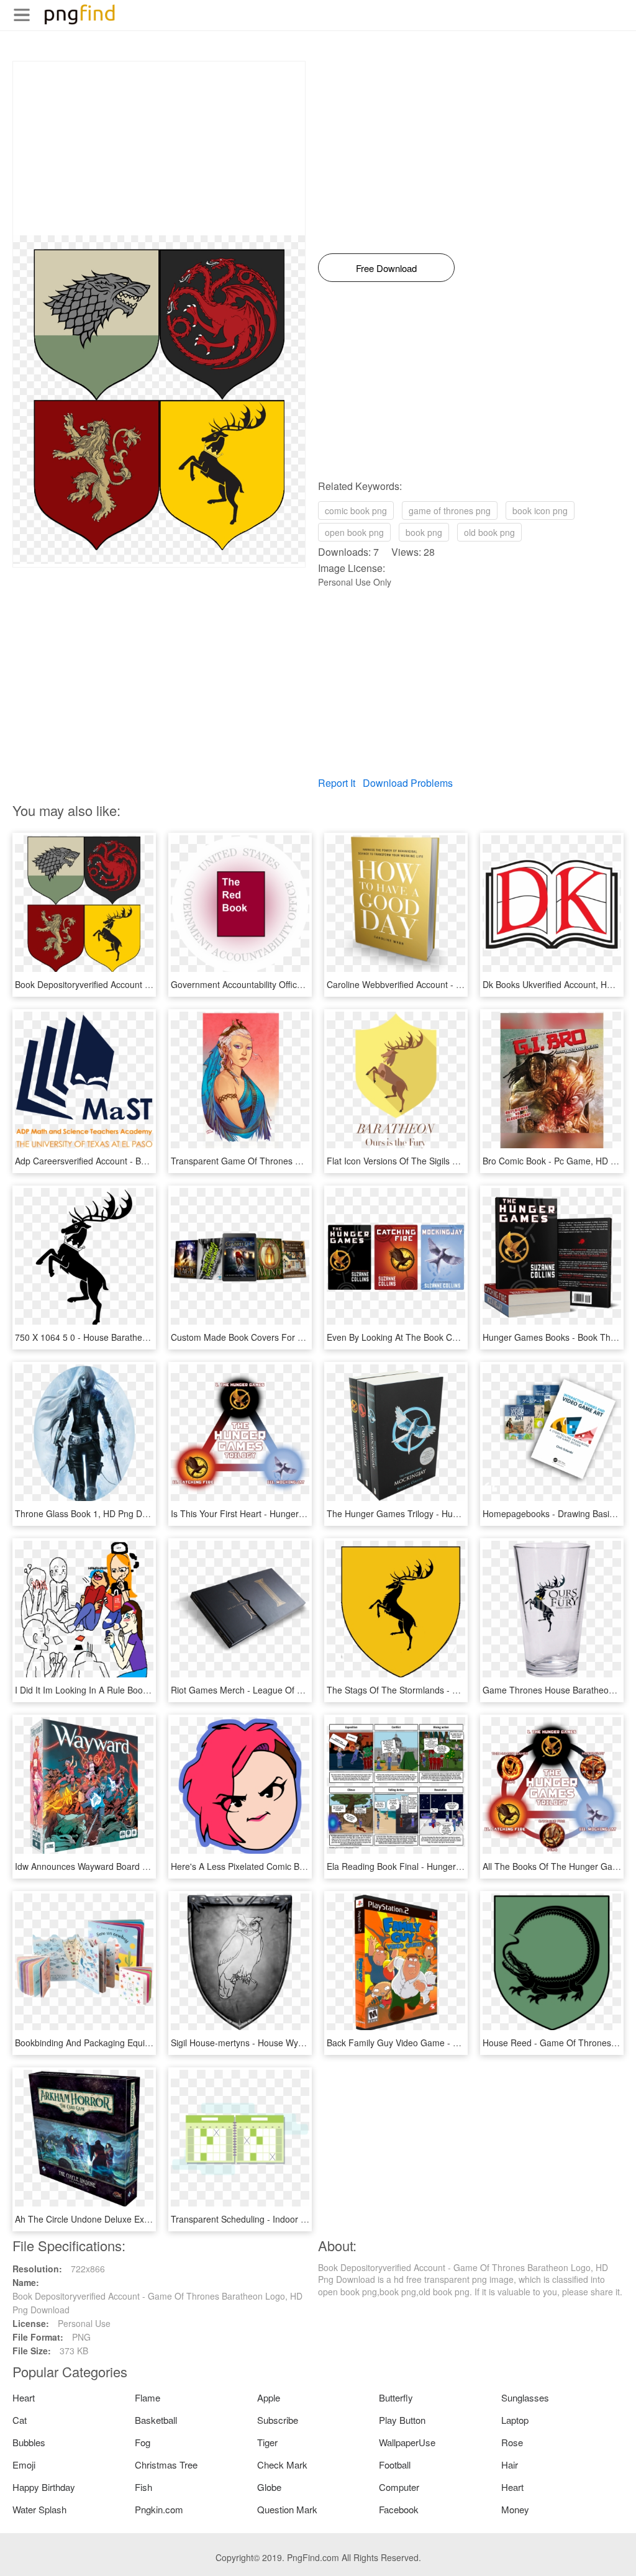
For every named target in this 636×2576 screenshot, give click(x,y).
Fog (143, 2442)
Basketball (156, 2420)
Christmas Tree (166, 2465)
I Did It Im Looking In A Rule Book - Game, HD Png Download (136, 1690)
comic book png (356, 510)
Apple (269, 2397)
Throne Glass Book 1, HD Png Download (95, 1513)
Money (515, 2509)
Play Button (402, 2420)
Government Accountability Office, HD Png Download (275, 984)
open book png (354, 532)
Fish (143, 2487)
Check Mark (282, 2465)
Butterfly (396, 2397)
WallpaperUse (407, 2442)
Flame (148, 2397)
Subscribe (278, 2420)
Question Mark (287, 2509)
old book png (489, 532)
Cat (20, 2420)
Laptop (515, 2420)
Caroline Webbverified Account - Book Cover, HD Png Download (452, 984)
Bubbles (29, 2442)
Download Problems (408, 783)
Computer (399, 2487)
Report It (337, 783)
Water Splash (39, 2509)
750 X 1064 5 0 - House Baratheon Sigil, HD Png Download (131, 1337)
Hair (510, 2465)
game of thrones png (450, 510)
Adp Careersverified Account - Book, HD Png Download (124, 1161)
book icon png (540, 510)
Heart (24, 2397)
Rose (512, 2442)
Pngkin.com (159, 2509)
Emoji (24, 2465)
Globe (269, 2487)
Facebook (399, 2509)
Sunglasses (525, 2397)
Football (395, 2465)
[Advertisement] (159, 148)
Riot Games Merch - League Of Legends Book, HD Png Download (301, 1690)
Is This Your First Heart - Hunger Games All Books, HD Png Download (308, 1513)
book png (424, 532)
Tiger (267, 2442)
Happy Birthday (44, 2487)
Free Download (386, 268)
